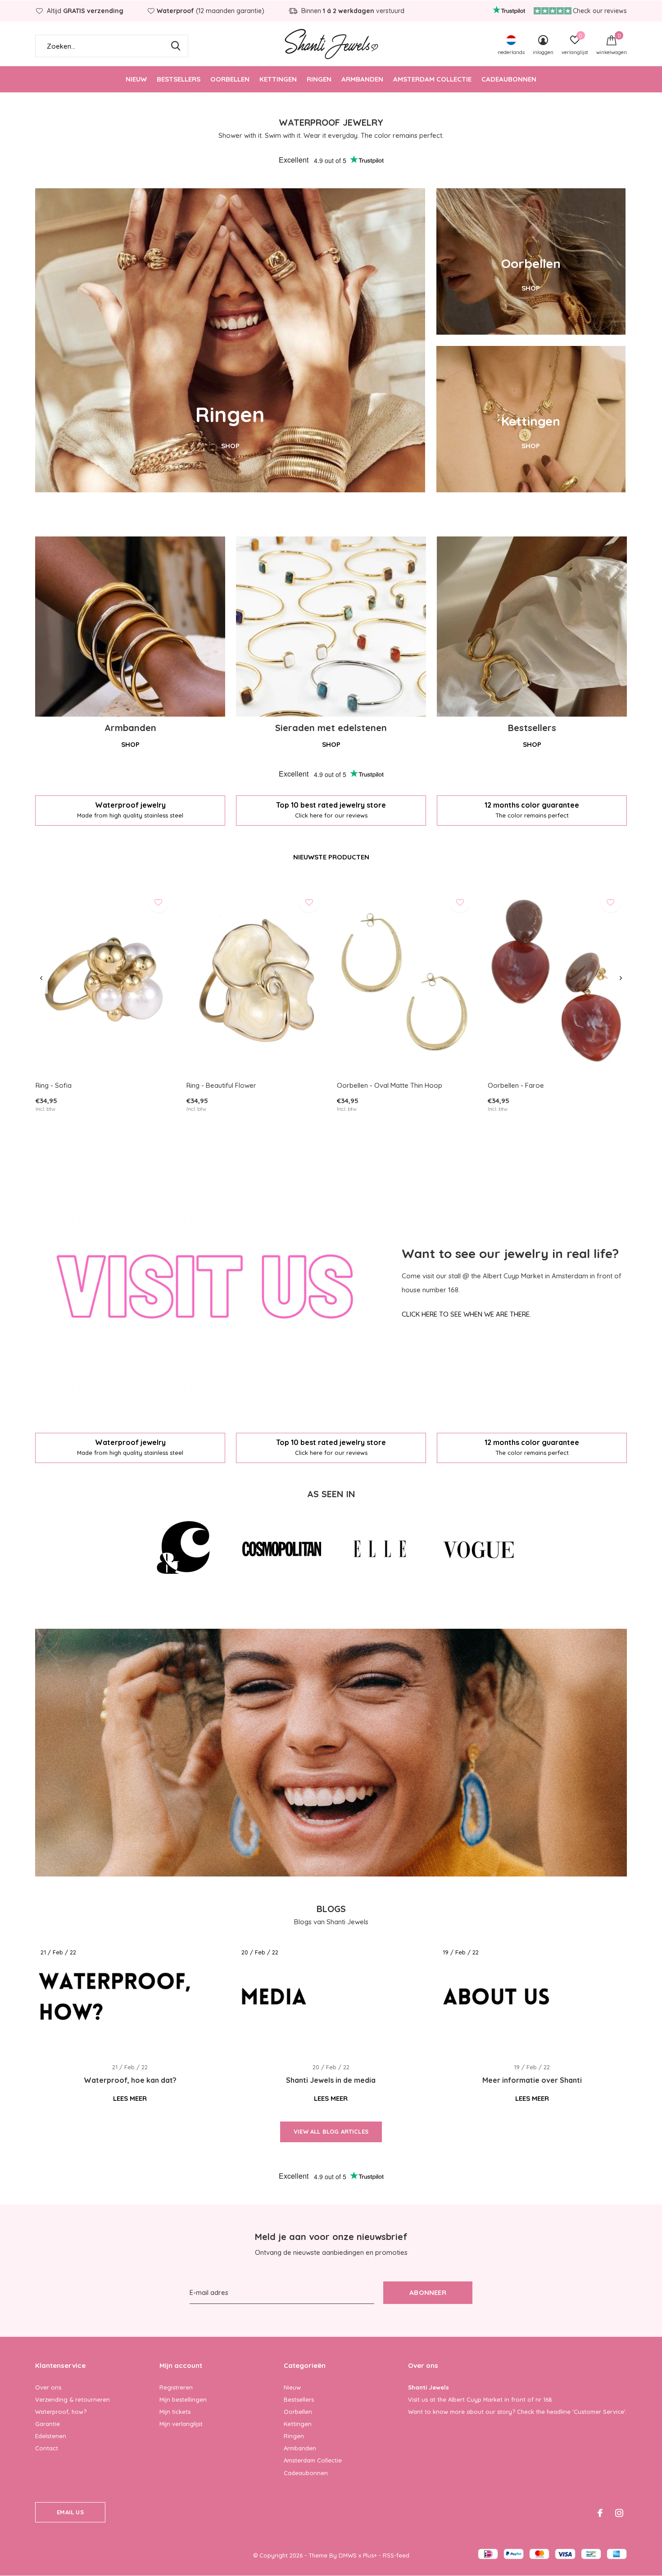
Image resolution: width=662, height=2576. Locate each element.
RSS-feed (396, 2555)
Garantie (48, 2424)
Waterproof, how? (61, 2412)
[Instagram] (619, 2513)
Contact (47, 2448)
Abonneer (428, 2292)
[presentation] (41, 978)
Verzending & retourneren (73, 2399)
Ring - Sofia (54, 1085)
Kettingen (278, 79)
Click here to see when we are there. (466, 1314)
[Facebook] (600, 2513)
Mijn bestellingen (183, 2399)
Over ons (48, 2387)
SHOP (230, 446)
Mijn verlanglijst (181, 2424)
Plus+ (370, 2555)
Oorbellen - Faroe (516, 1085)
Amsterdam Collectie (432, 79)
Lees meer (130, 2098)
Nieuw (136, 79)
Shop (130, 744)
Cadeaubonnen (509, 79)
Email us (70, 2512)
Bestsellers (179, 79)
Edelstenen (51, 2436)
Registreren (176, 2387)
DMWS (348, 2555)
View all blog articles (331, 2131)
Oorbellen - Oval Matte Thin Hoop (390, 1085)
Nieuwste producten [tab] (331, 857)
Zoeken (176, 46)
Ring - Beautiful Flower (221, 1085)
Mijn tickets (175, 2412)
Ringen (319, 79)
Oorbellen (230, 79)
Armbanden (362, 79)
